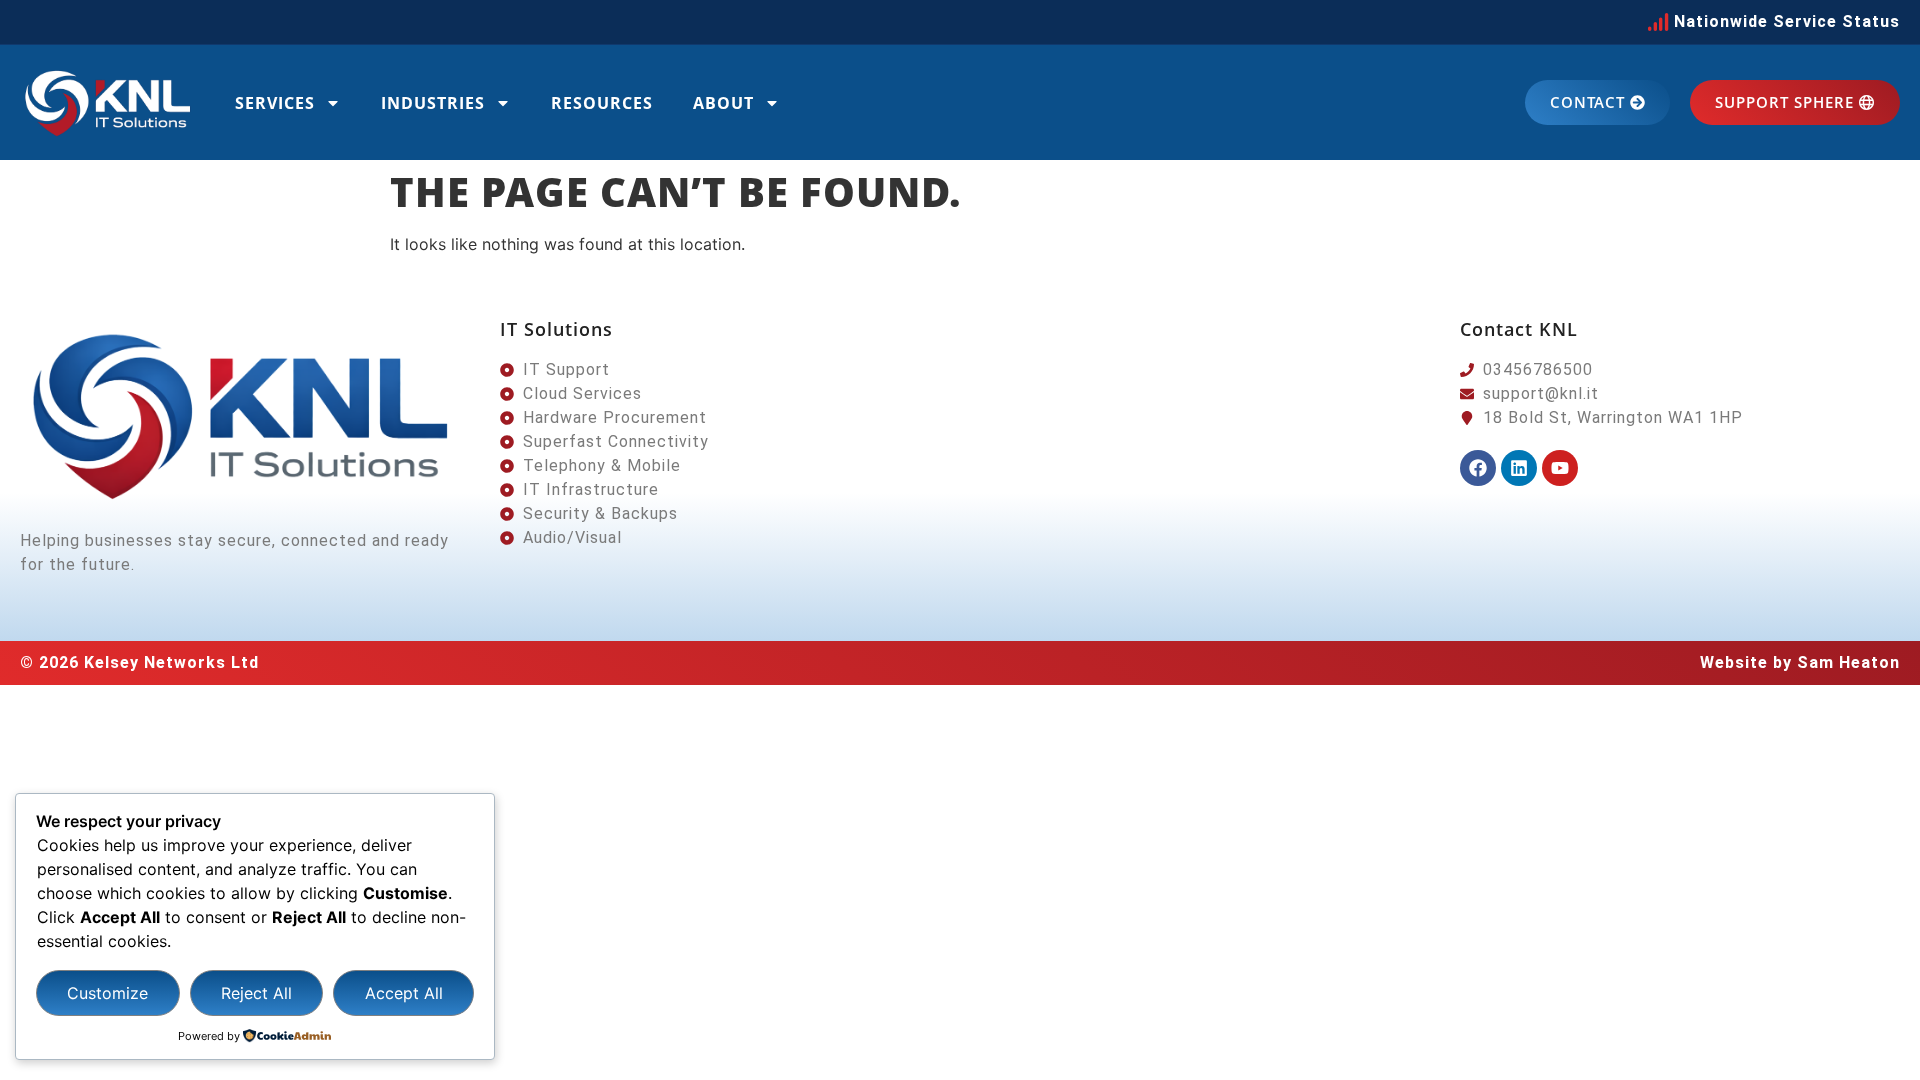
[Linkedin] (1519, 468)
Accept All (404, 993)
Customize (107, 993)
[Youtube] (1560, 468)
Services (275, 103)
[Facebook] (1478, 468)
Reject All (256, 993)
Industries (433, 103)
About (723, 103)
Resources (602, 103)
